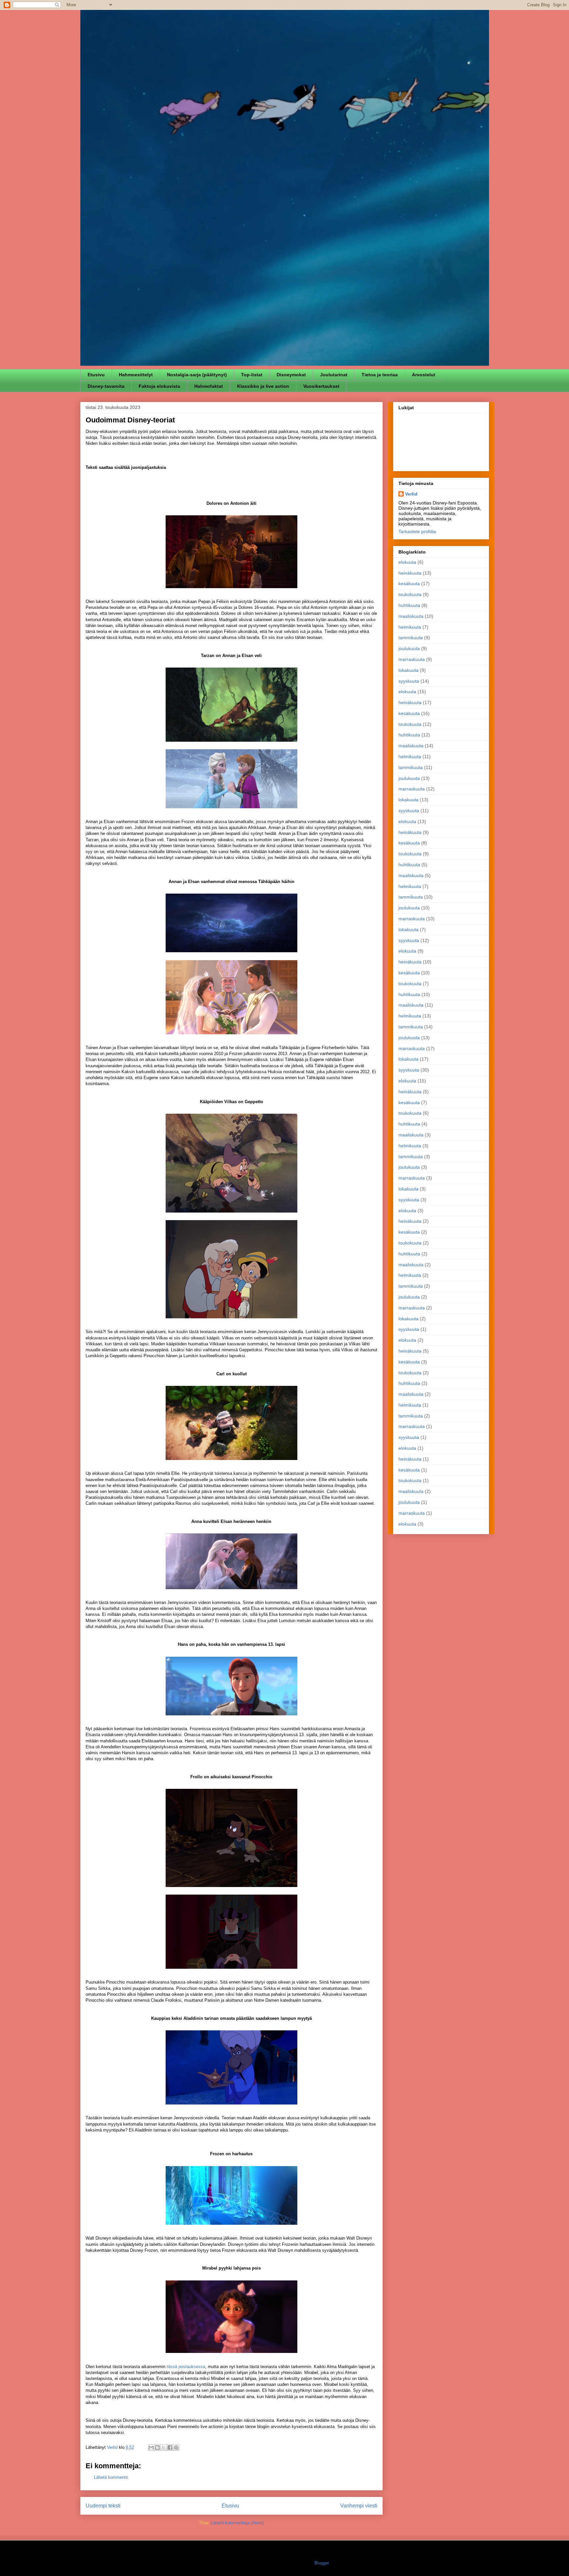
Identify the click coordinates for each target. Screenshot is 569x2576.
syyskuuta (409, 681)
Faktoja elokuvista (159, 386)
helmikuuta (410, 627)
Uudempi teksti (103, 2506)
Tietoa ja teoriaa (380, 375)
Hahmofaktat (209, 386)
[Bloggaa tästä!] (157, 2447)
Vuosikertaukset (321, 386)
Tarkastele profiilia (417, 531)
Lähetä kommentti (111, 2477)
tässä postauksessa (186, 2367)
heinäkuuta (410, 573)
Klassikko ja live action (263, 386)
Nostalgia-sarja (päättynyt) (197, 375)
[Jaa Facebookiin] (170, 2447)
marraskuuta (412, 659)
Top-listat (252, 375)
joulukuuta (409, 648)
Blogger (322, 2563)
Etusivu (96, 375)
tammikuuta (411, 638)
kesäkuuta (409, 584)
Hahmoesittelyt (136, 375)
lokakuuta (408, 670)
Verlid (411, 494)
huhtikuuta (409, 605)
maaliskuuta (411, 616)
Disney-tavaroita (106, 386)
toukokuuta (410, 594)
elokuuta (407, 562)
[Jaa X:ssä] (164, 2447)
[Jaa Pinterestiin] (176, 2447)
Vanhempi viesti (359, 2506)
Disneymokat (291, 375)
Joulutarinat (334, 375)
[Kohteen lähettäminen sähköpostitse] (151, 2447)
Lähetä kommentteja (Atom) (237, 2523)
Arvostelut (424, 375)
